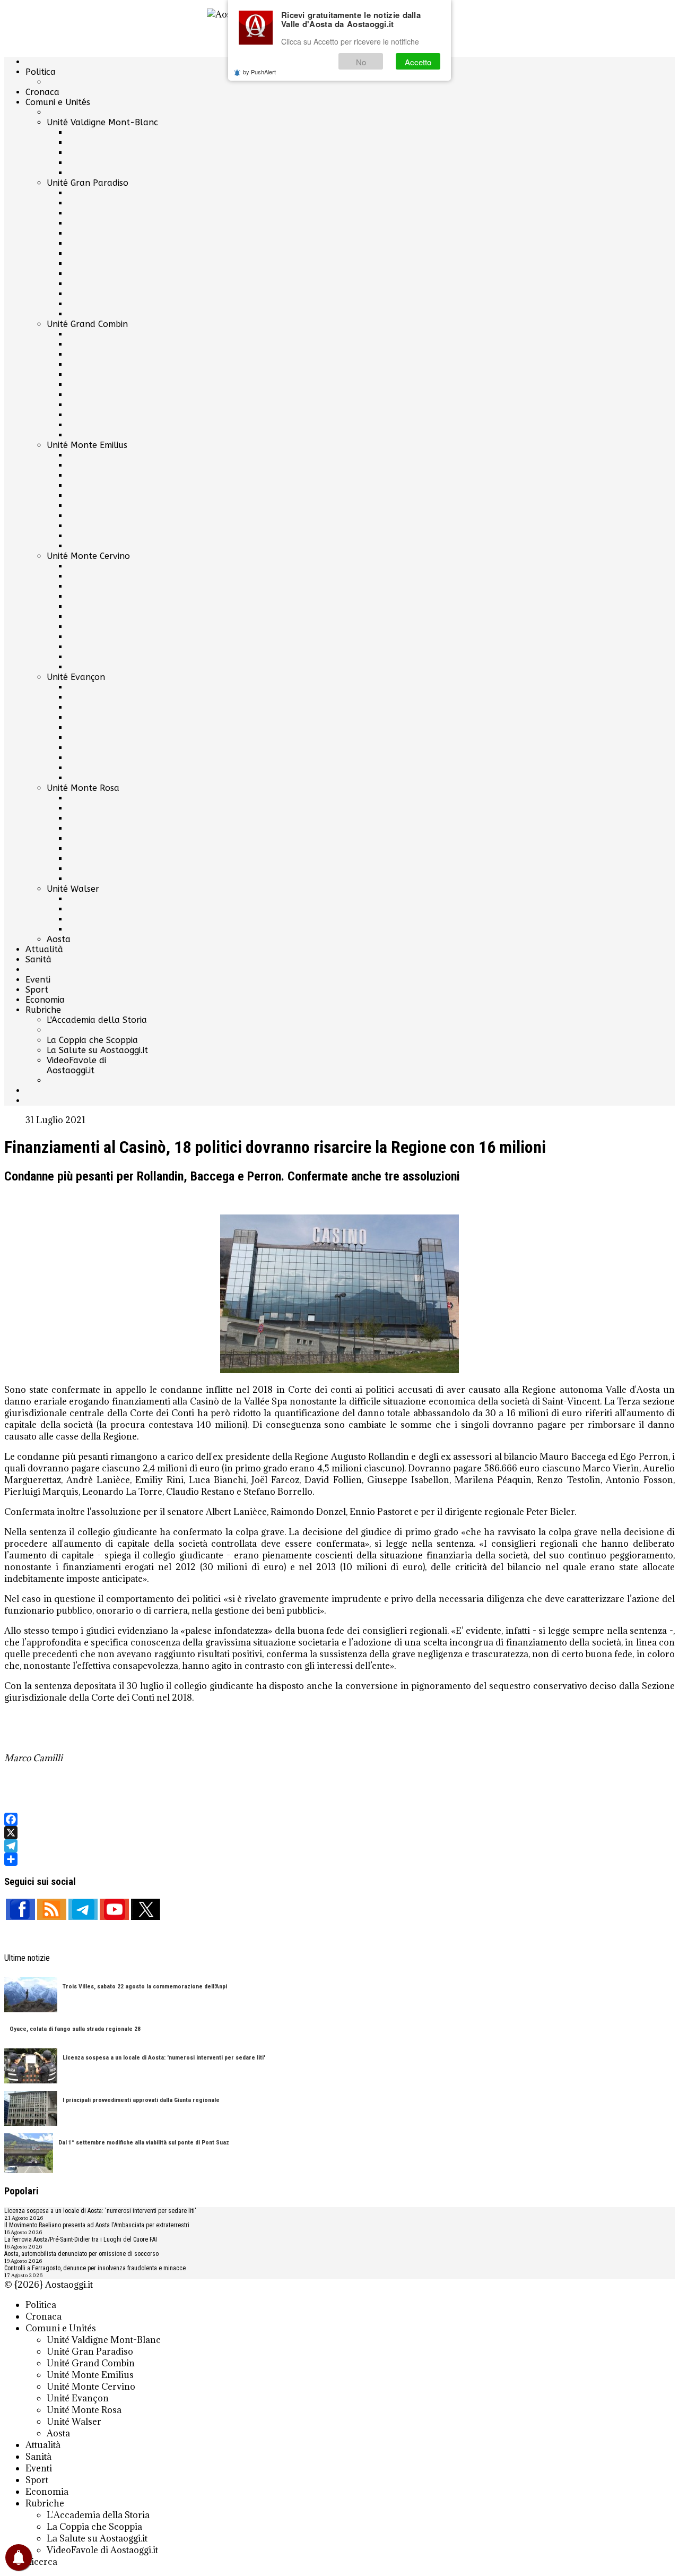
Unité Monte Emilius (87, 445)
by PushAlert (259, 72)
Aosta (59, 939)
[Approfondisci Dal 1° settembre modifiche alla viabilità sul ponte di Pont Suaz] (29, 2154)
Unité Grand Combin (87, 324)
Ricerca (41, 2562)
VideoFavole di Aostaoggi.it (76, 1065)
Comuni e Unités (58, 102)
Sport (37, 990)
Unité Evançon (76, 677)
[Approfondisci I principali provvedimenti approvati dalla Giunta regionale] (31, 2109)
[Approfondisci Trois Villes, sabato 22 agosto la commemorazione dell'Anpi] (31, 1996)
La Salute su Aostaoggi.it (97, 1050)
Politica (41, 72)
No (361, 62)
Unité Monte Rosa (83, 788)
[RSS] (52, 1909)
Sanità (38, 959)
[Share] (339, 1859)
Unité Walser (73, 889)
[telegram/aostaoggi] (83, 1909)
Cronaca (42, 92)
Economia (45, 1000)
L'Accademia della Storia (97, 1020)
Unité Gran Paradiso (88, 183)
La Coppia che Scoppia (92, 1040)
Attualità (44, 949)
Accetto (418, 62)
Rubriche (43, 1010)
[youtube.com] (114, 1909)
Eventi (38, 980)
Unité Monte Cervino (88, 556)
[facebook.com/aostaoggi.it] (20, 1909)
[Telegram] (339, 1846)
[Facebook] (339, 1819)
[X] (339, 1833)
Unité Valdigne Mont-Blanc (102, 122)
